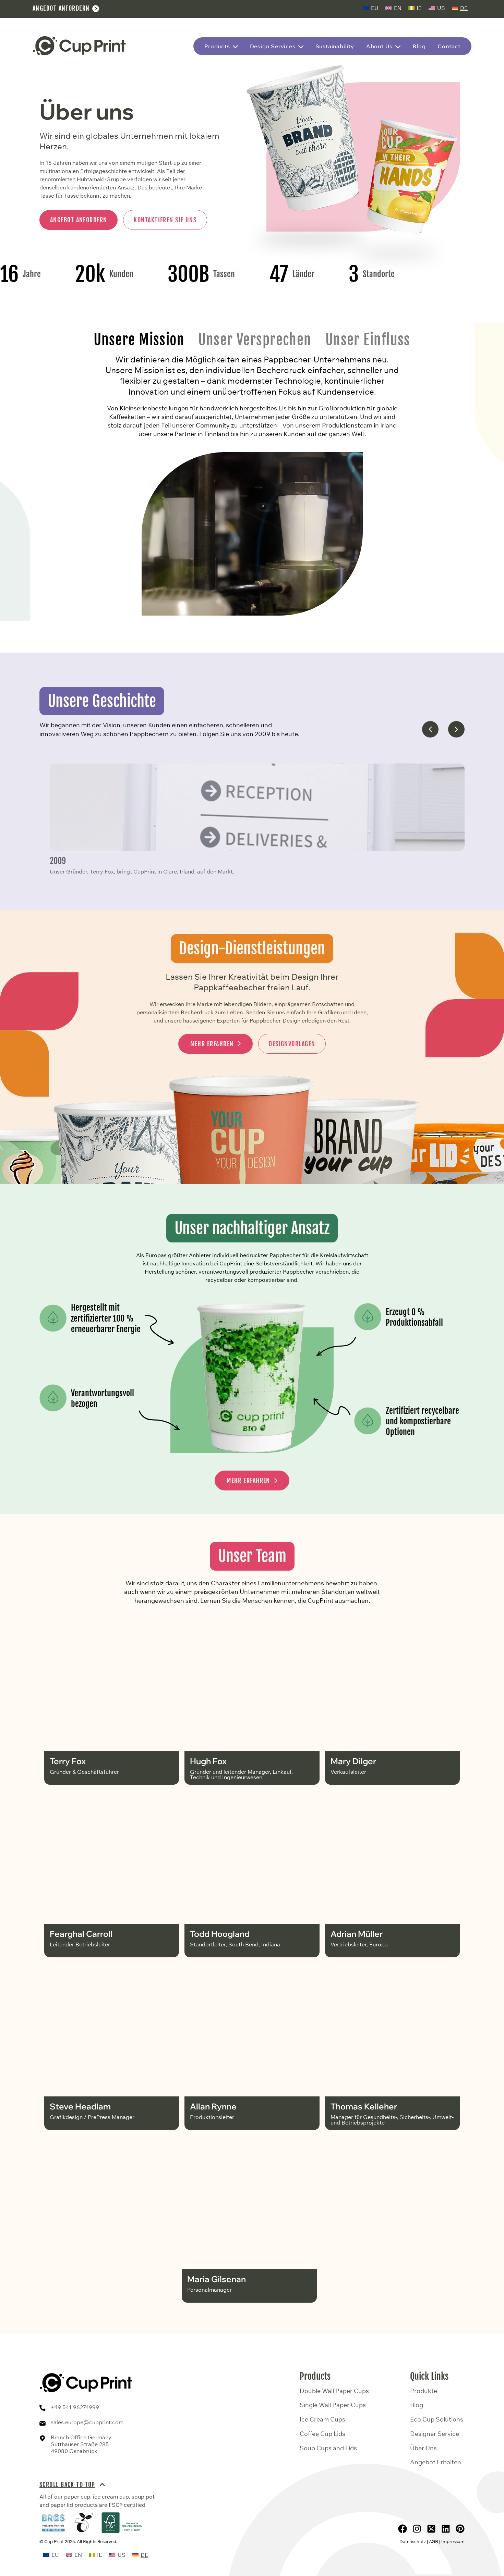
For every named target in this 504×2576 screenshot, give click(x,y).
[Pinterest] (460, 2529)
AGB (434, 2541)
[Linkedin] (446, 2529)
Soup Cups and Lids (328, 2448)
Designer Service (435, 2434)
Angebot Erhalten (436, 2462)
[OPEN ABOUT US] (398, 47)
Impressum (453, 2541)
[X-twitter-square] (431, 2529)
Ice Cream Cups (322, 2419)
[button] (430, 729)
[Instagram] (417, 2529)
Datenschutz (413, 2541)
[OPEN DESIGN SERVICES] (301, 47)
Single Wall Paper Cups (333, 2405)
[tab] (139, 340)
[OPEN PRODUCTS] (235, 47)
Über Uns (423, 2448)
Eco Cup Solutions (437, 2419)
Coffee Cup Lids (322, 2434)
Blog (417, 2405)
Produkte (424, 2391)
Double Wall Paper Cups (334, 2391)
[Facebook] (403, 2529)
